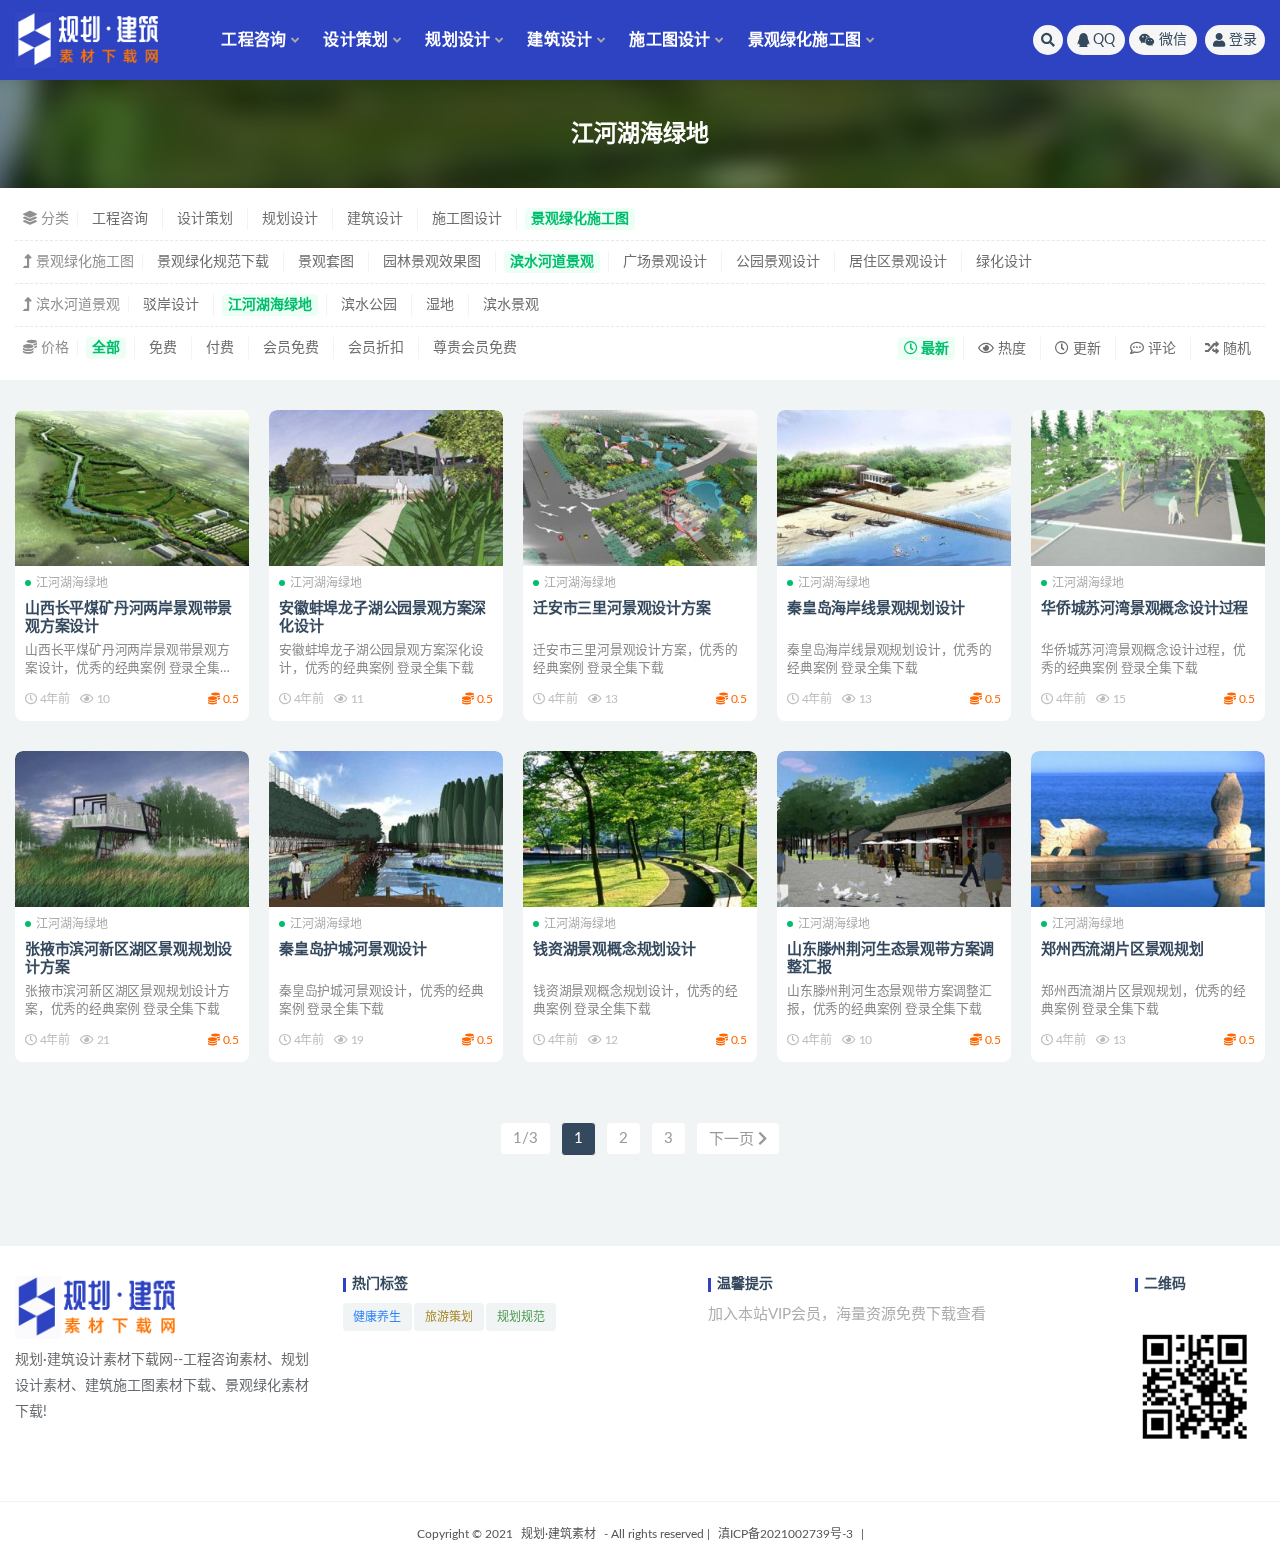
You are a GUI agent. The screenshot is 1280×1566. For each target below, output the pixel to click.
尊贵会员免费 (475, 348)
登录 (1243, 40)
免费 (163, 348)
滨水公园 (369, 305)
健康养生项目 (377, 1321)
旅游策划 (449, 1317)
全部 (106, 348)
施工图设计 (669, 40)
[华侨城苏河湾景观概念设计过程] (1148, 488)
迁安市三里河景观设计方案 (622, 608)
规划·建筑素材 (558, 1534)
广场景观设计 (665, 262)
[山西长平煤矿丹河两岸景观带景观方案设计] (132, 488)
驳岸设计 (171, 305)
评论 (1160, 349)
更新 (1085, 349)
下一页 (733, 1139)
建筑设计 (559, 40)
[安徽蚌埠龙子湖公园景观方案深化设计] (386, 488)
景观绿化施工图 (804, 40)
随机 (1235, 349)
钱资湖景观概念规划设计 (614, 949)
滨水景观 (511, 305)
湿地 (440, 305)
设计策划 (355, 40)
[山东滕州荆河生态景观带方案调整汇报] (894, 829)
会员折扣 (376, 348)
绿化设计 (1004, 262)
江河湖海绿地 (270, 305)
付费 (220, 348)
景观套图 (326, 262)
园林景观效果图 (432, 262)
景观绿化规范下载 (213, 262)
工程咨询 (253, 40)
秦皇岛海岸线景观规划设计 (876, 608)
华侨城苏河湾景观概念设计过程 (1144, 608)
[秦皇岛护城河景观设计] (386, 829)
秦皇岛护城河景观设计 (353, 949)
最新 (933, 349)
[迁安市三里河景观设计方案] (640, 488)
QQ (1104, 40)
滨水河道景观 (552, 262)
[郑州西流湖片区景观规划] (1148, 829)
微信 (1173, 40)
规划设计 (457, 40)
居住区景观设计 (898, 262)
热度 (1010, 349)
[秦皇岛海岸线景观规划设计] (894, 488)
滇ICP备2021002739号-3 (785, 1534)
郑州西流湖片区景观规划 (1122, 949)
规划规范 (521, 1317)
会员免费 (291, 348)
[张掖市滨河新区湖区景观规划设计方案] (132, 829)
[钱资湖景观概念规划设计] (640, 829)
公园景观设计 (778, 262)
